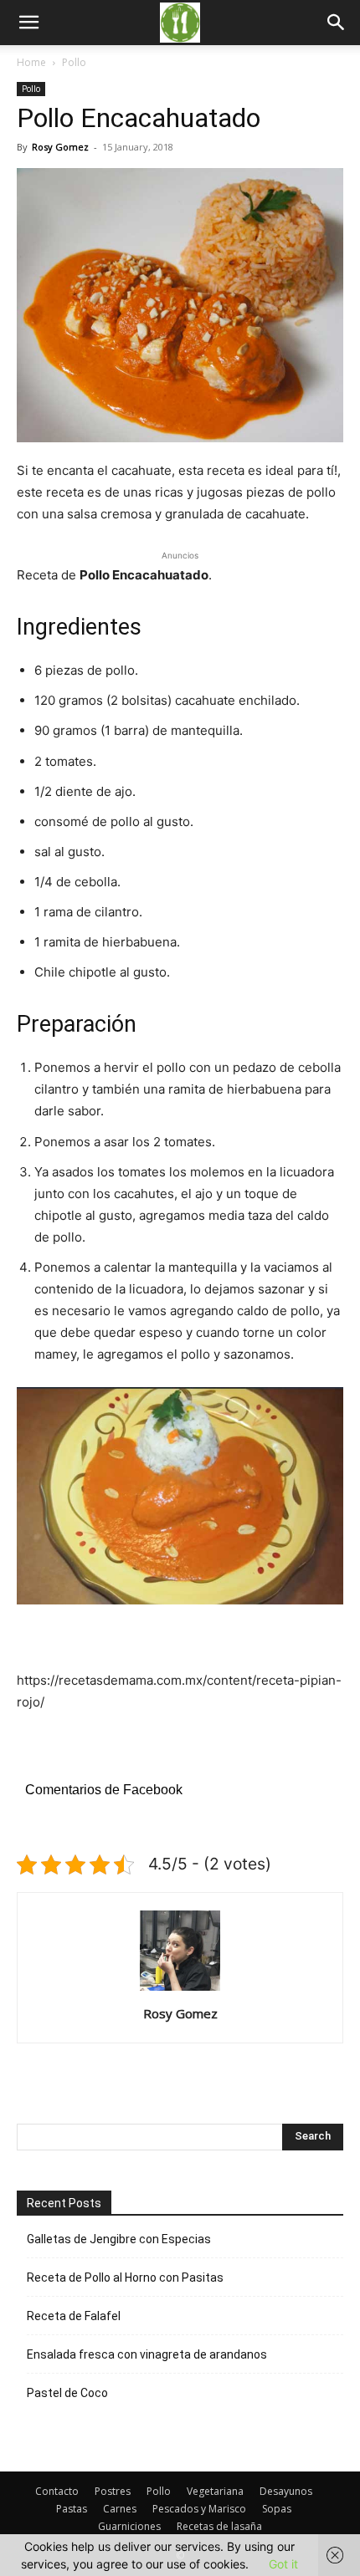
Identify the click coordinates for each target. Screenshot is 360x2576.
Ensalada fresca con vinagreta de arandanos (147, 2354)
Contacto (57, 2491)
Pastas (72, 2509)
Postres (113, 2491)
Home (31, 62)
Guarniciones (129, 2526)
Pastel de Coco (67, 2393)
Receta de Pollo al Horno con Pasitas (125, 2278)
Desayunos (286, 2491)
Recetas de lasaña (219, 2526)
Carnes (120, 2509)
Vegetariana (215, 2491)
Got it (283, 2564)
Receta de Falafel (74, 2316)
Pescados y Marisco (199, 2509)
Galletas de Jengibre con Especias (119, 2239)
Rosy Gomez (60, 147)
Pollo (74, 62)
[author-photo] (180, 1990)
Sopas (277, 2509)
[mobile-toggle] (28, 23)
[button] (337, 23)
